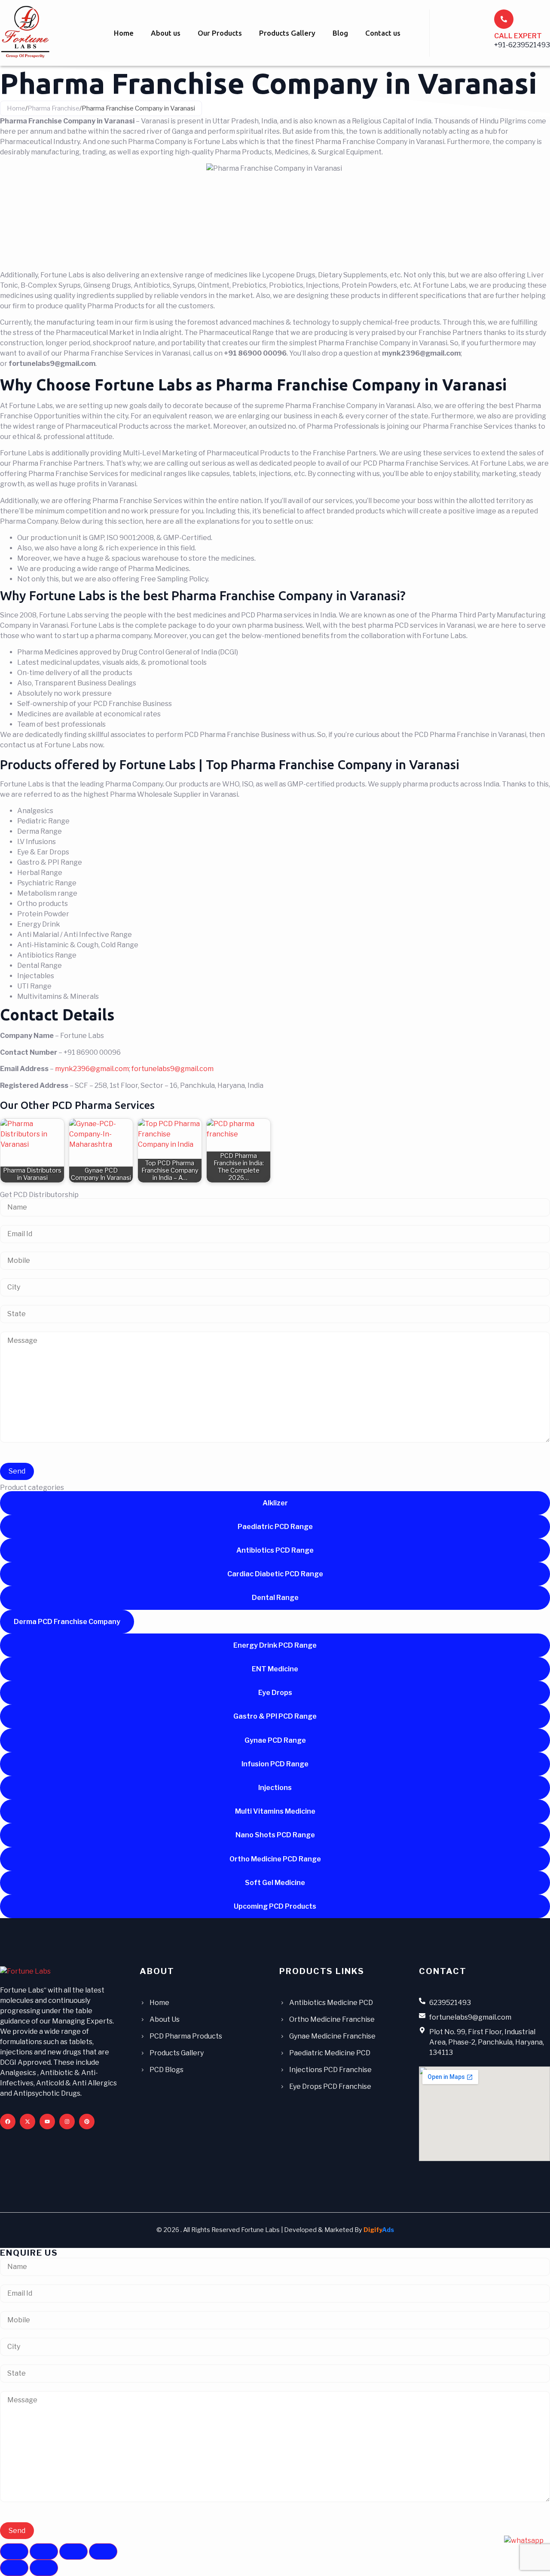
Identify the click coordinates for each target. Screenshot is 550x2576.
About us (166, 33)
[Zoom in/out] (14, 2551)
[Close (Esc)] (103, 2551)
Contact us (383, 33)
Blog (340, 33)
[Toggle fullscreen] (44, 2551)
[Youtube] (47, 2122)
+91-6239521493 (522, 45)
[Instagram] (67, 2122)
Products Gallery (287, 33)
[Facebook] (8, 2122)
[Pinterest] (87, 2122)
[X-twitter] (27, 2122)
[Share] (73, 2551)
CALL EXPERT (518, 36)
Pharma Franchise (53, 108)
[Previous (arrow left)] (14, 2568)
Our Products (220, 33)
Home (124, 33)
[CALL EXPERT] (504, 19)
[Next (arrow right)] (44, 2568)
